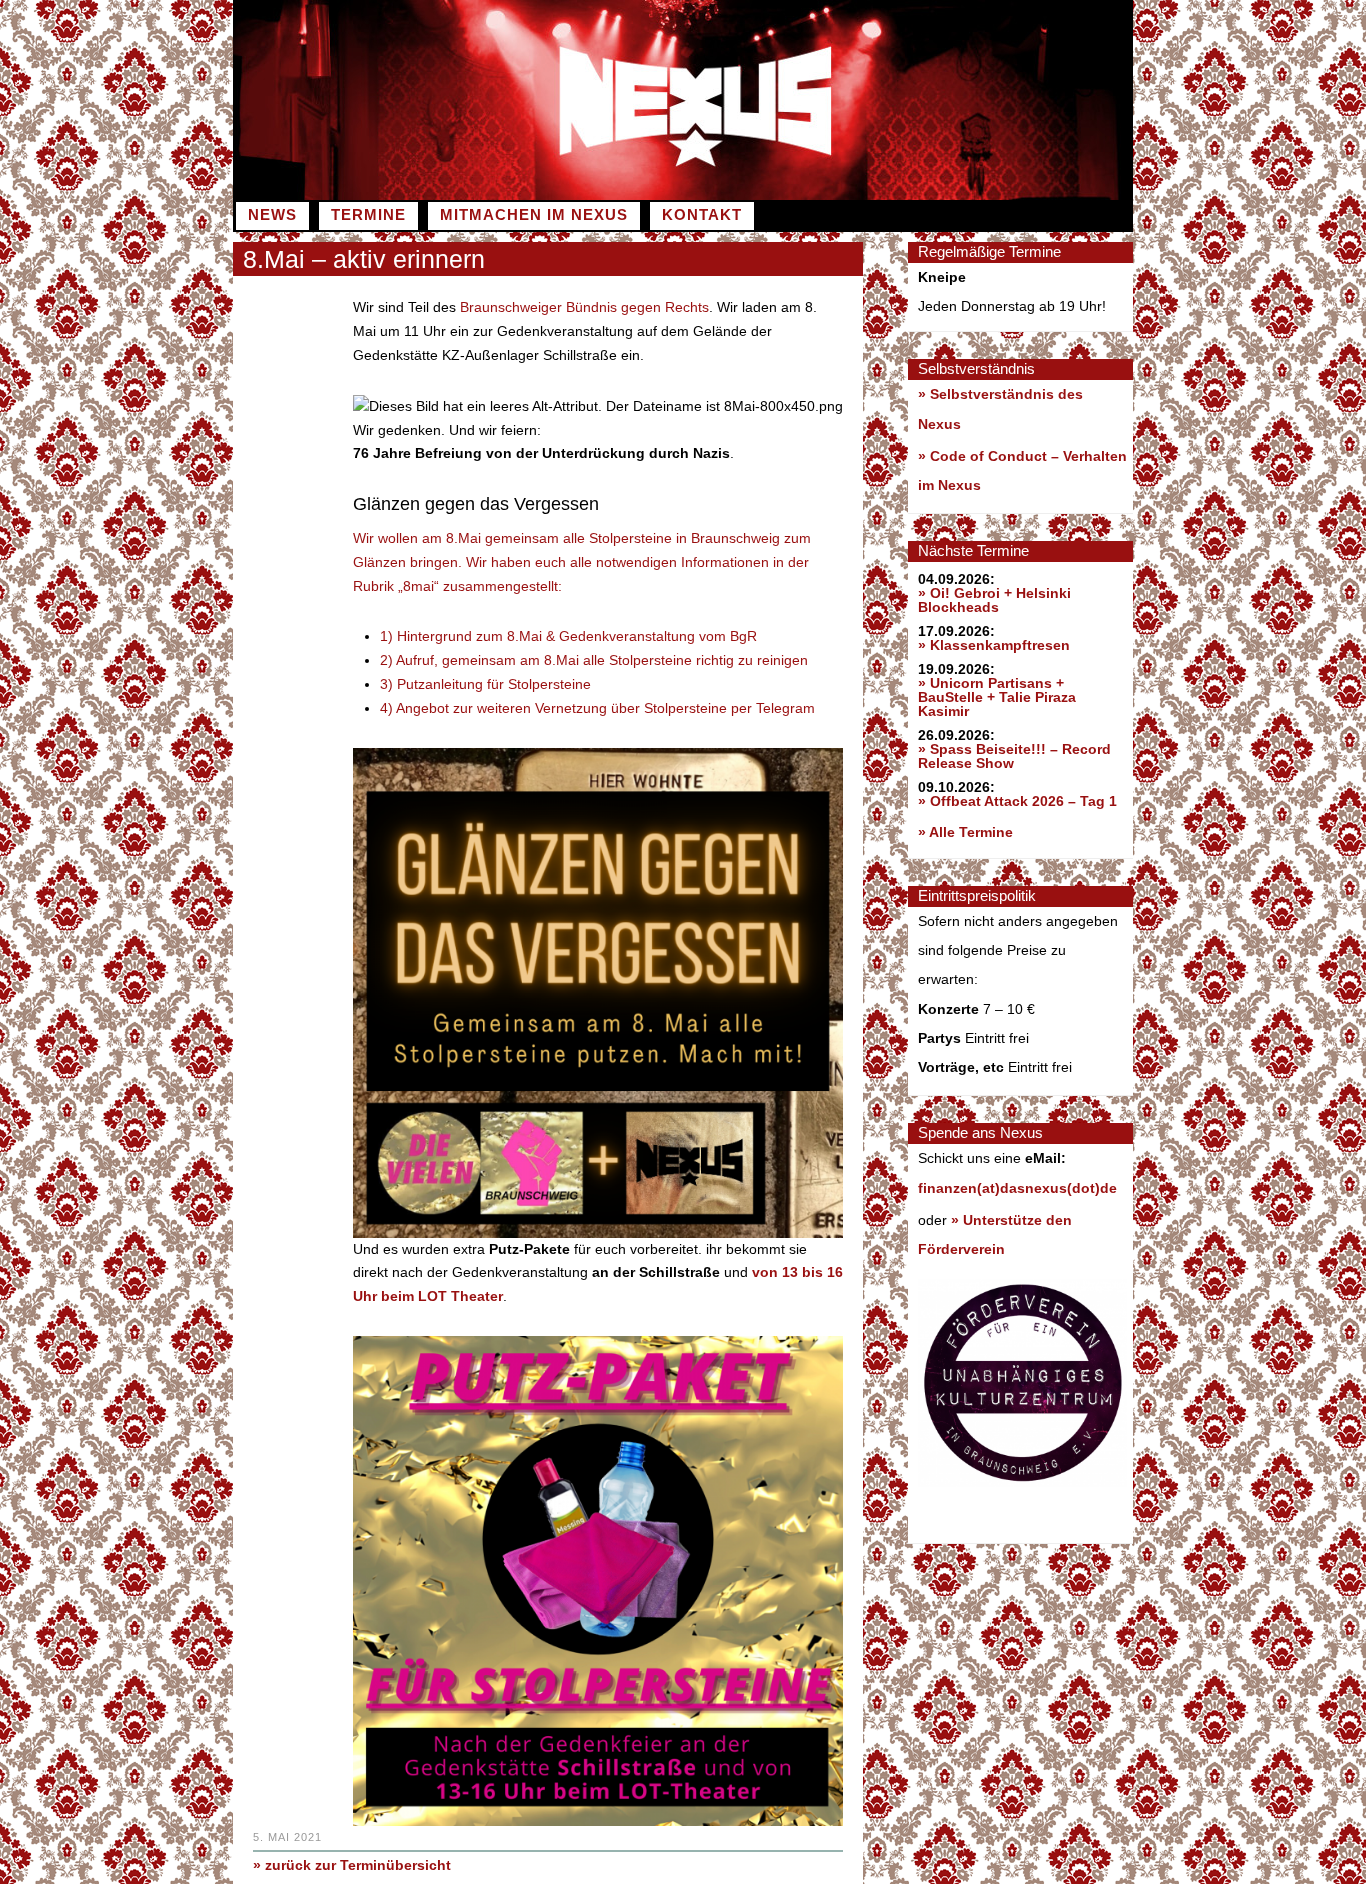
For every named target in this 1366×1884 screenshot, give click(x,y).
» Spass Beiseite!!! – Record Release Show (1014, 756)
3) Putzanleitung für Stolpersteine (485, 684)
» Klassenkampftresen (994, 645)
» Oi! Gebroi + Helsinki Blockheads (994, 600)
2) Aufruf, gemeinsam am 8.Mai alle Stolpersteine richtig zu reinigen (594, 660)
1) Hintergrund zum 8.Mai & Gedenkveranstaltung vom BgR (568, 636)
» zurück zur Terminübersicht (352, 1865)
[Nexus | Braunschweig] (908, 195)
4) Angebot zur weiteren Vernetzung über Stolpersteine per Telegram (597, 708)
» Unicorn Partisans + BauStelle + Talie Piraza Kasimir (997, 697)
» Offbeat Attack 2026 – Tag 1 (1017, 801)
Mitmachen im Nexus (534, 215)
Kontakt (702, 215)
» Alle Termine (965, 832)
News (272, 215)
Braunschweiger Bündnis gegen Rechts (584, 307)
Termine (368, 215)
